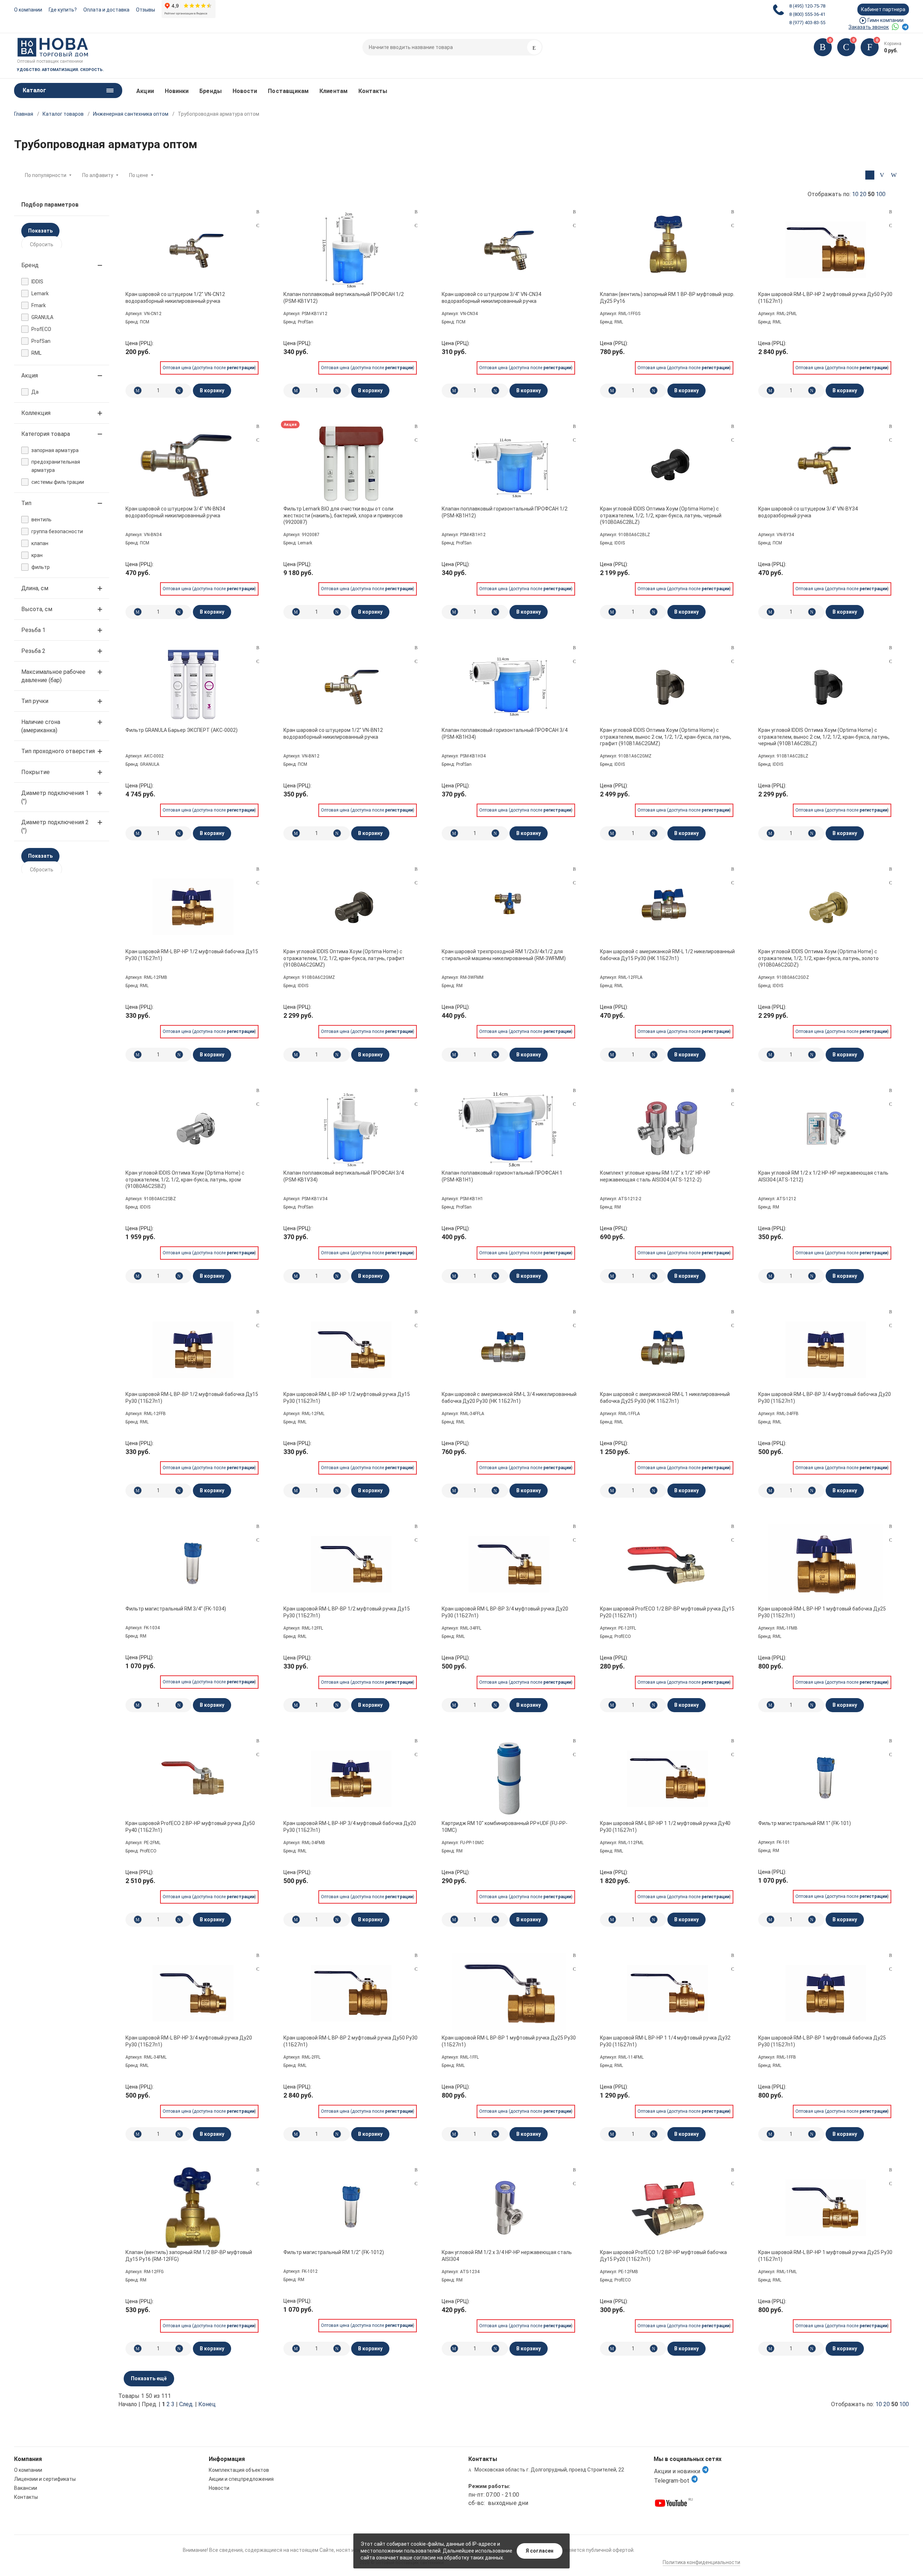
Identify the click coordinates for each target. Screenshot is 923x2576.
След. (186, 2404)
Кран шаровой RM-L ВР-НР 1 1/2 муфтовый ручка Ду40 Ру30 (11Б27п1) (665, 1826)
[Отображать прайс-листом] (894, 175)
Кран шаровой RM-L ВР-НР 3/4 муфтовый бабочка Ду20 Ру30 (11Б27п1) (350, 1826)
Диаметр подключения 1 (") (55, 797)
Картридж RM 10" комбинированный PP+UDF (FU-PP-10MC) (505, 1826)
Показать (40, 231)
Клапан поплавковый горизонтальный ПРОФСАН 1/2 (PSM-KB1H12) (505, 512)
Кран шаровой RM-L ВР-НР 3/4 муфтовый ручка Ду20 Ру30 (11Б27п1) (189, 2041)
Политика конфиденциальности (701, 2562)
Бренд (30, 265)
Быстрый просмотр (193, 249)
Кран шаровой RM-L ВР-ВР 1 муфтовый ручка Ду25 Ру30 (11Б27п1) (509, 2041)
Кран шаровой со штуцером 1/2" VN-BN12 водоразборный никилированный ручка (333, 733)
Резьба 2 (33, 651)
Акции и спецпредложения (241, 2479)
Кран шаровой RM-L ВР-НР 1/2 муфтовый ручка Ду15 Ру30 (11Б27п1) (347, 1397)
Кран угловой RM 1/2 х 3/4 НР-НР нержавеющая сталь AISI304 (507, 2255)
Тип (26, 503)
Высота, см (37, 609)
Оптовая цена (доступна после (209, 368)
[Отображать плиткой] (870, 175)
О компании (28, 10)
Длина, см (35, 588)
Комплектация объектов (239, 2470)
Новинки (177, 91)
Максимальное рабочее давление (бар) (53, 676)
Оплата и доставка (106, 10)
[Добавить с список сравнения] (258, 212)
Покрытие (36, 772)
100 (881, 194)
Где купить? (63, 10)
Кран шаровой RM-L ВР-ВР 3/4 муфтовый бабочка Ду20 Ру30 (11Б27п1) (825, 1397)
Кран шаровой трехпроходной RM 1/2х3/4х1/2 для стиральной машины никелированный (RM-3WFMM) (504, 955)
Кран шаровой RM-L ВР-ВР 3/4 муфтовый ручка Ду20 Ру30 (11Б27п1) (505, 1612)
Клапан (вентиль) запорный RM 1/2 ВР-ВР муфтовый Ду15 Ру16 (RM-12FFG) (189, 2255)
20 (863, 194)
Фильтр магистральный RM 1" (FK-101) (805, 1823)
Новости (245, 91)
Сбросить (42, 244)
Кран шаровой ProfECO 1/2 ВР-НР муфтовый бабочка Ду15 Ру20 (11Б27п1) (663, 2255)
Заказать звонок (869, 27)
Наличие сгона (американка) (41, 726)
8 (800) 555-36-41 (807, 14)
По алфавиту (98, 175)
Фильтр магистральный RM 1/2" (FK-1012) (334, 2252)
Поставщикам (288, 91)
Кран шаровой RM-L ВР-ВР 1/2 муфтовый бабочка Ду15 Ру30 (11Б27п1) (192, 1397)
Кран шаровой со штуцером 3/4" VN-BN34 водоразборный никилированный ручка (175, 512)
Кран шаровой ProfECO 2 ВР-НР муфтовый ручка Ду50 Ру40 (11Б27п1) (190, 1826)
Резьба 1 (33, 630)
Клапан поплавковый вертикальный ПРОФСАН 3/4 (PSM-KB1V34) (344, 1176)
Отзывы (145, 10)
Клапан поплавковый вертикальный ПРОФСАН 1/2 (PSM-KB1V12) (344, 297)
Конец (207, 2404)
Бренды (210, 91)
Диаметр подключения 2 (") (55, 826)
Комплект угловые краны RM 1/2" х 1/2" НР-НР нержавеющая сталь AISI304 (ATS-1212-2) (655, 1176)
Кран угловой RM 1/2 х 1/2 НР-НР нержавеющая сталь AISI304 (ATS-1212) (823, 1176)
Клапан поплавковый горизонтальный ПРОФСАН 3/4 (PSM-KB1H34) (505, 733)
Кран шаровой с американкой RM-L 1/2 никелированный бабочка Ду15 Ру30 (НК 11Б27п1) (667, 955)
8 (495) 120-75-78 (807, 6)
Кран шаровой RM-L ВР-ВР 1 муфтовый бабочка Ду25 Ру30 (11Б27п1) (822, 2041)
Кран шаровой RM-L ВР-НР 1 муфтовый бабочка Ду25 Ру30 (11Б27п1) (822, 1612)
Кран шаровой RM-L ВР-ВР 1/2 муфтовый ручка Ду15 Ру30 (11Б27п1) (347, 1612)
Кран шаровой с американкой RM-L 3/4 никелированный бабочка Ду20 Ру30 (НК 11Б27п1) (509, 1397)
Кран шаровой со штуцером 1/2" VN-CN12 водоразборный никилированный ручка (175, 297)
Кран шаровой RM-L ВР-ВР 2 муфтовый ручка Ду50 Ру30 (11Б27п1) (350, 2041)
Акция (30, 375)
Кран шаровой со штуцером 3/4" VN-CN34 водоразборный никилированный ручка (491, 297)
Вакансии (26, 2488)
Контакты (373, 91)
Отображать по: (847, 194)
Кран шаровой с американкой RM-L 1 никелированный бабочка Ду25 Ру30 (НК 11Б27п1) (665, 1397)
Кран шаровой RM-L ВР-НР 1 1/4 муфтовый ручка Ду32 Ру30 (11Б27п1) (665, 2041)
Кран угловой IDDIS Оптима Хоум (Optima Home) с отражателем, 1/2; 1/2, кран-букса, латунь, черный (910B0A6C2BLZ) (661, 515)
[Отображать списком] (882, 175)
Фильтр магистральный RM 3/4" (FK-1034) (176, 1609)
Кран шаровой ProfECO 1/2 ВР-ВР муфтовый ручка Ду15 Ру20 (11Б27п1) (667, 1612)
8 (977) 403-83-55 (807, 23)
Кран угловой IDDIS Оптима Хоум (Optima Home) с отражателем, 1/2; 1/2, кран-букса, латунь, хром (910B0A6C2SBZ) (185, 1179)
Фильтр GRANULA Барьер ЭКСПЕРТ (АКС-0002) (182, 730)
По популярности (46, 175)
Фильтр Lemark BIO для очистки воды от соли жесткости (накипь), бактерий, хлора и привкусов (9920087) (343, 515)
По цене (139, 175)
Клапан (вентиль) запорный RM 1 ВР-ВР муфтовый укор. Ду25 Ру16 (667, 297)
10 (855, 194)
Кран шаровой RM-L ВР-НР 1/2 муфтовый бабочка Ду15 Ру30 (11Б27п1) (192, 955)
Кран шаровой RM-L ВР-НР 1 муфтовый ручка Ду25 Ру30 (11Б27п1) (825, 2255)
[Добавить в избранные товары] (258, 225)
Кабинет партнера (883, 9)
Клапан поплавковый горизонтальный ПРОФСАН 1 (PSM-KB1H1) (502, 1176)
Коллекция (36, 413)
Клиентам (334, 91)
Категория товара (46, 434)
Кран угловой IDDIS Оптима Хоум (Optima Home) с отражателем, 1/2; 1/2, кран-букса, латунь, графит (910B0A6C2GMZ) (344, 958)
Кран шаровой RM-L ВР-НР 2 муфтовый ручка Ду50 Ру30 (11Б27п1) (825, 297)
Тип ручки (35, 701)
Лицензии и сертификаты (45, 2479)
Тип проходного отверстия (58, 751)
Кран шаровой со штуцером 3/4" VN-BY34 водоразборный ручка (808, 512)
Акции (145, 91)
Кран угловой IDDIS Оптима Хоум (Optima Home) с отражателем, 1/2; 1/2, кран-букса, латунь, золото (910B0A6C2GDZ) (818, 958)
